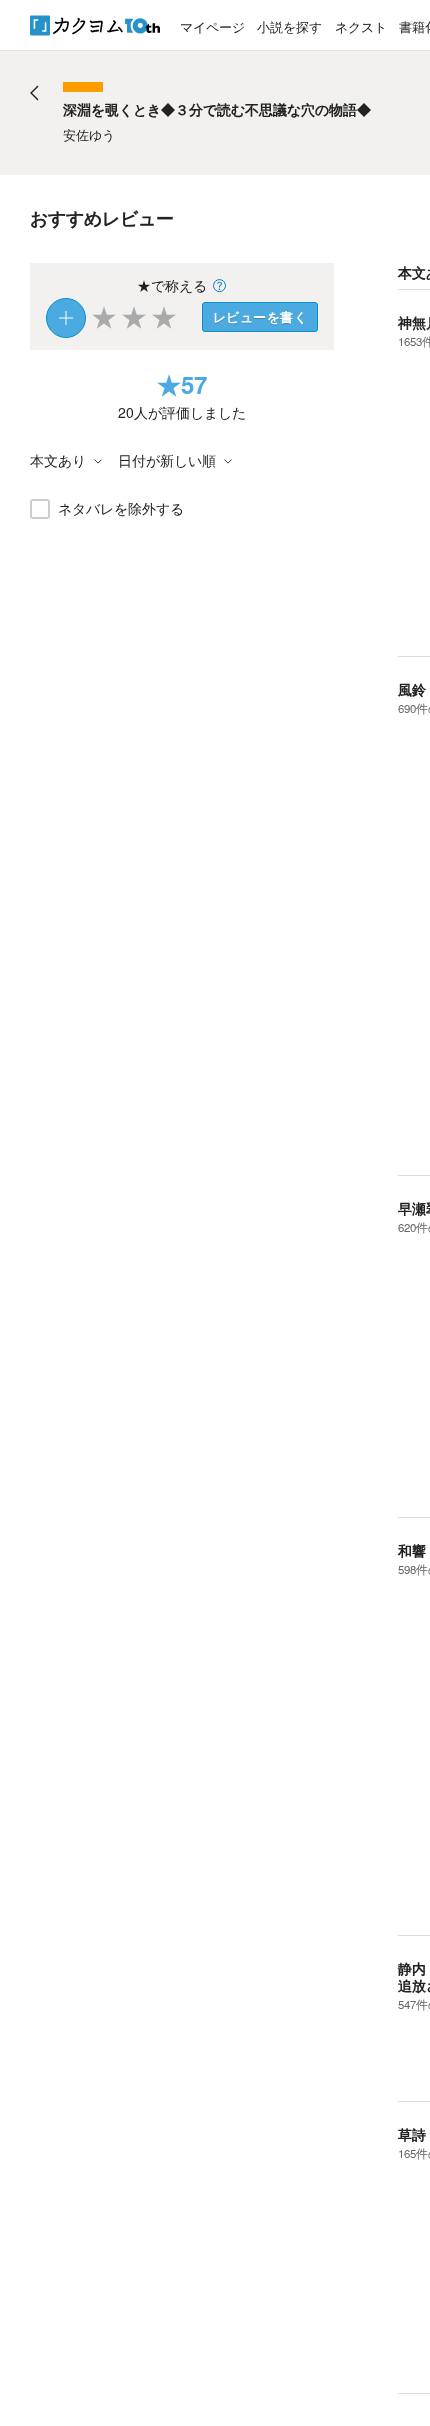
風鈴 (412, 689)
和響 (412, 1550)
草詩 (412, 2134)
